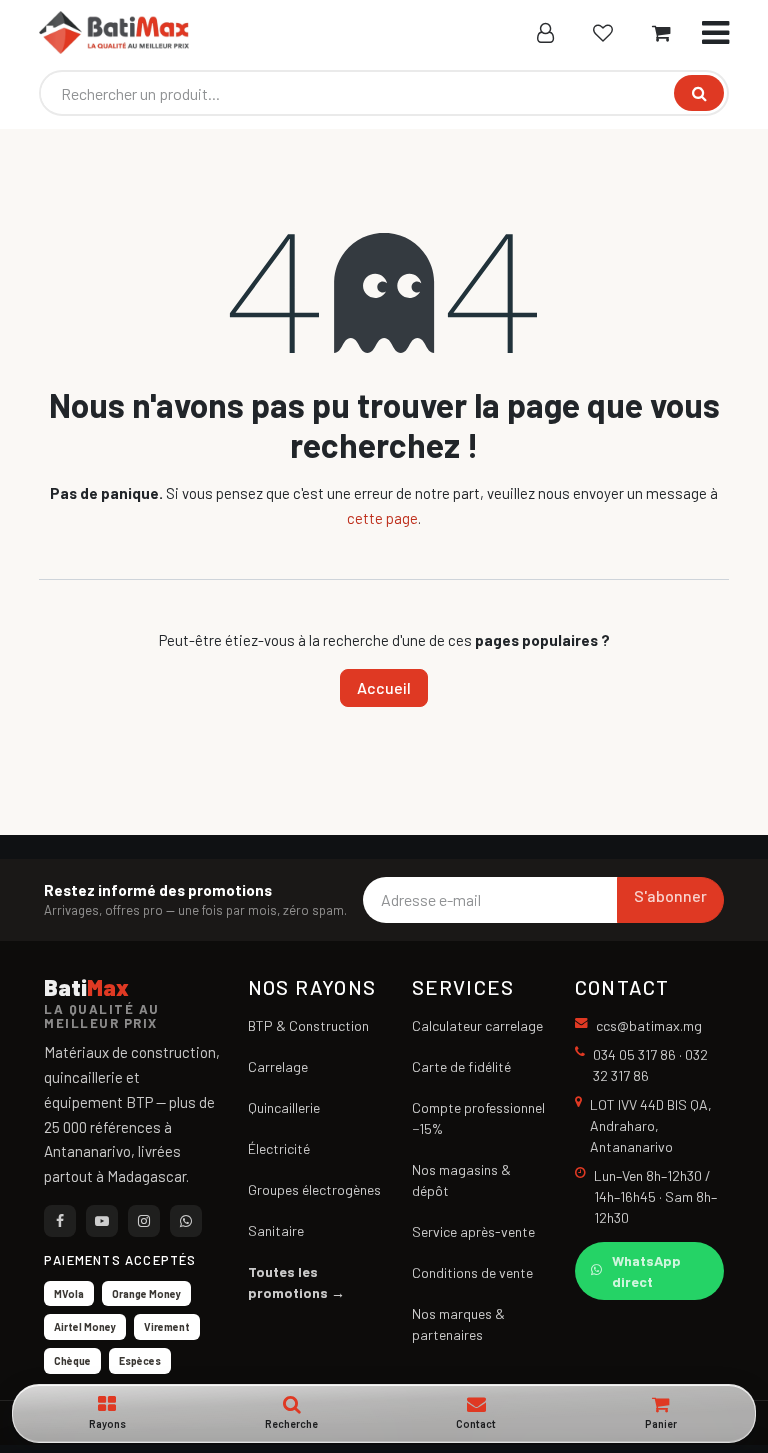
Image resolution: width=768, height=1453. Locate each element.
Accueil (384, 687)
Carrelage (278, 1066)
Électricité (279, 1148)
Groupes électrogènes (314, 1189)
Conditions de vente (472, 1272)
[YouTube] (102, 1221)
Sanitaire (276, 1230)
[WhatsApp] (186, 1221)
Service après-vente (473, 1231)
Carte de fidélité (461, 1066)
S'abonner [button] (670, 895)
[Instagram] (144, 1221)
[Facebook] (60, 1221)
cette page (382, 518)
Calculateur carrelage (477, 1025)
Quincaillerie (284, 1107)
